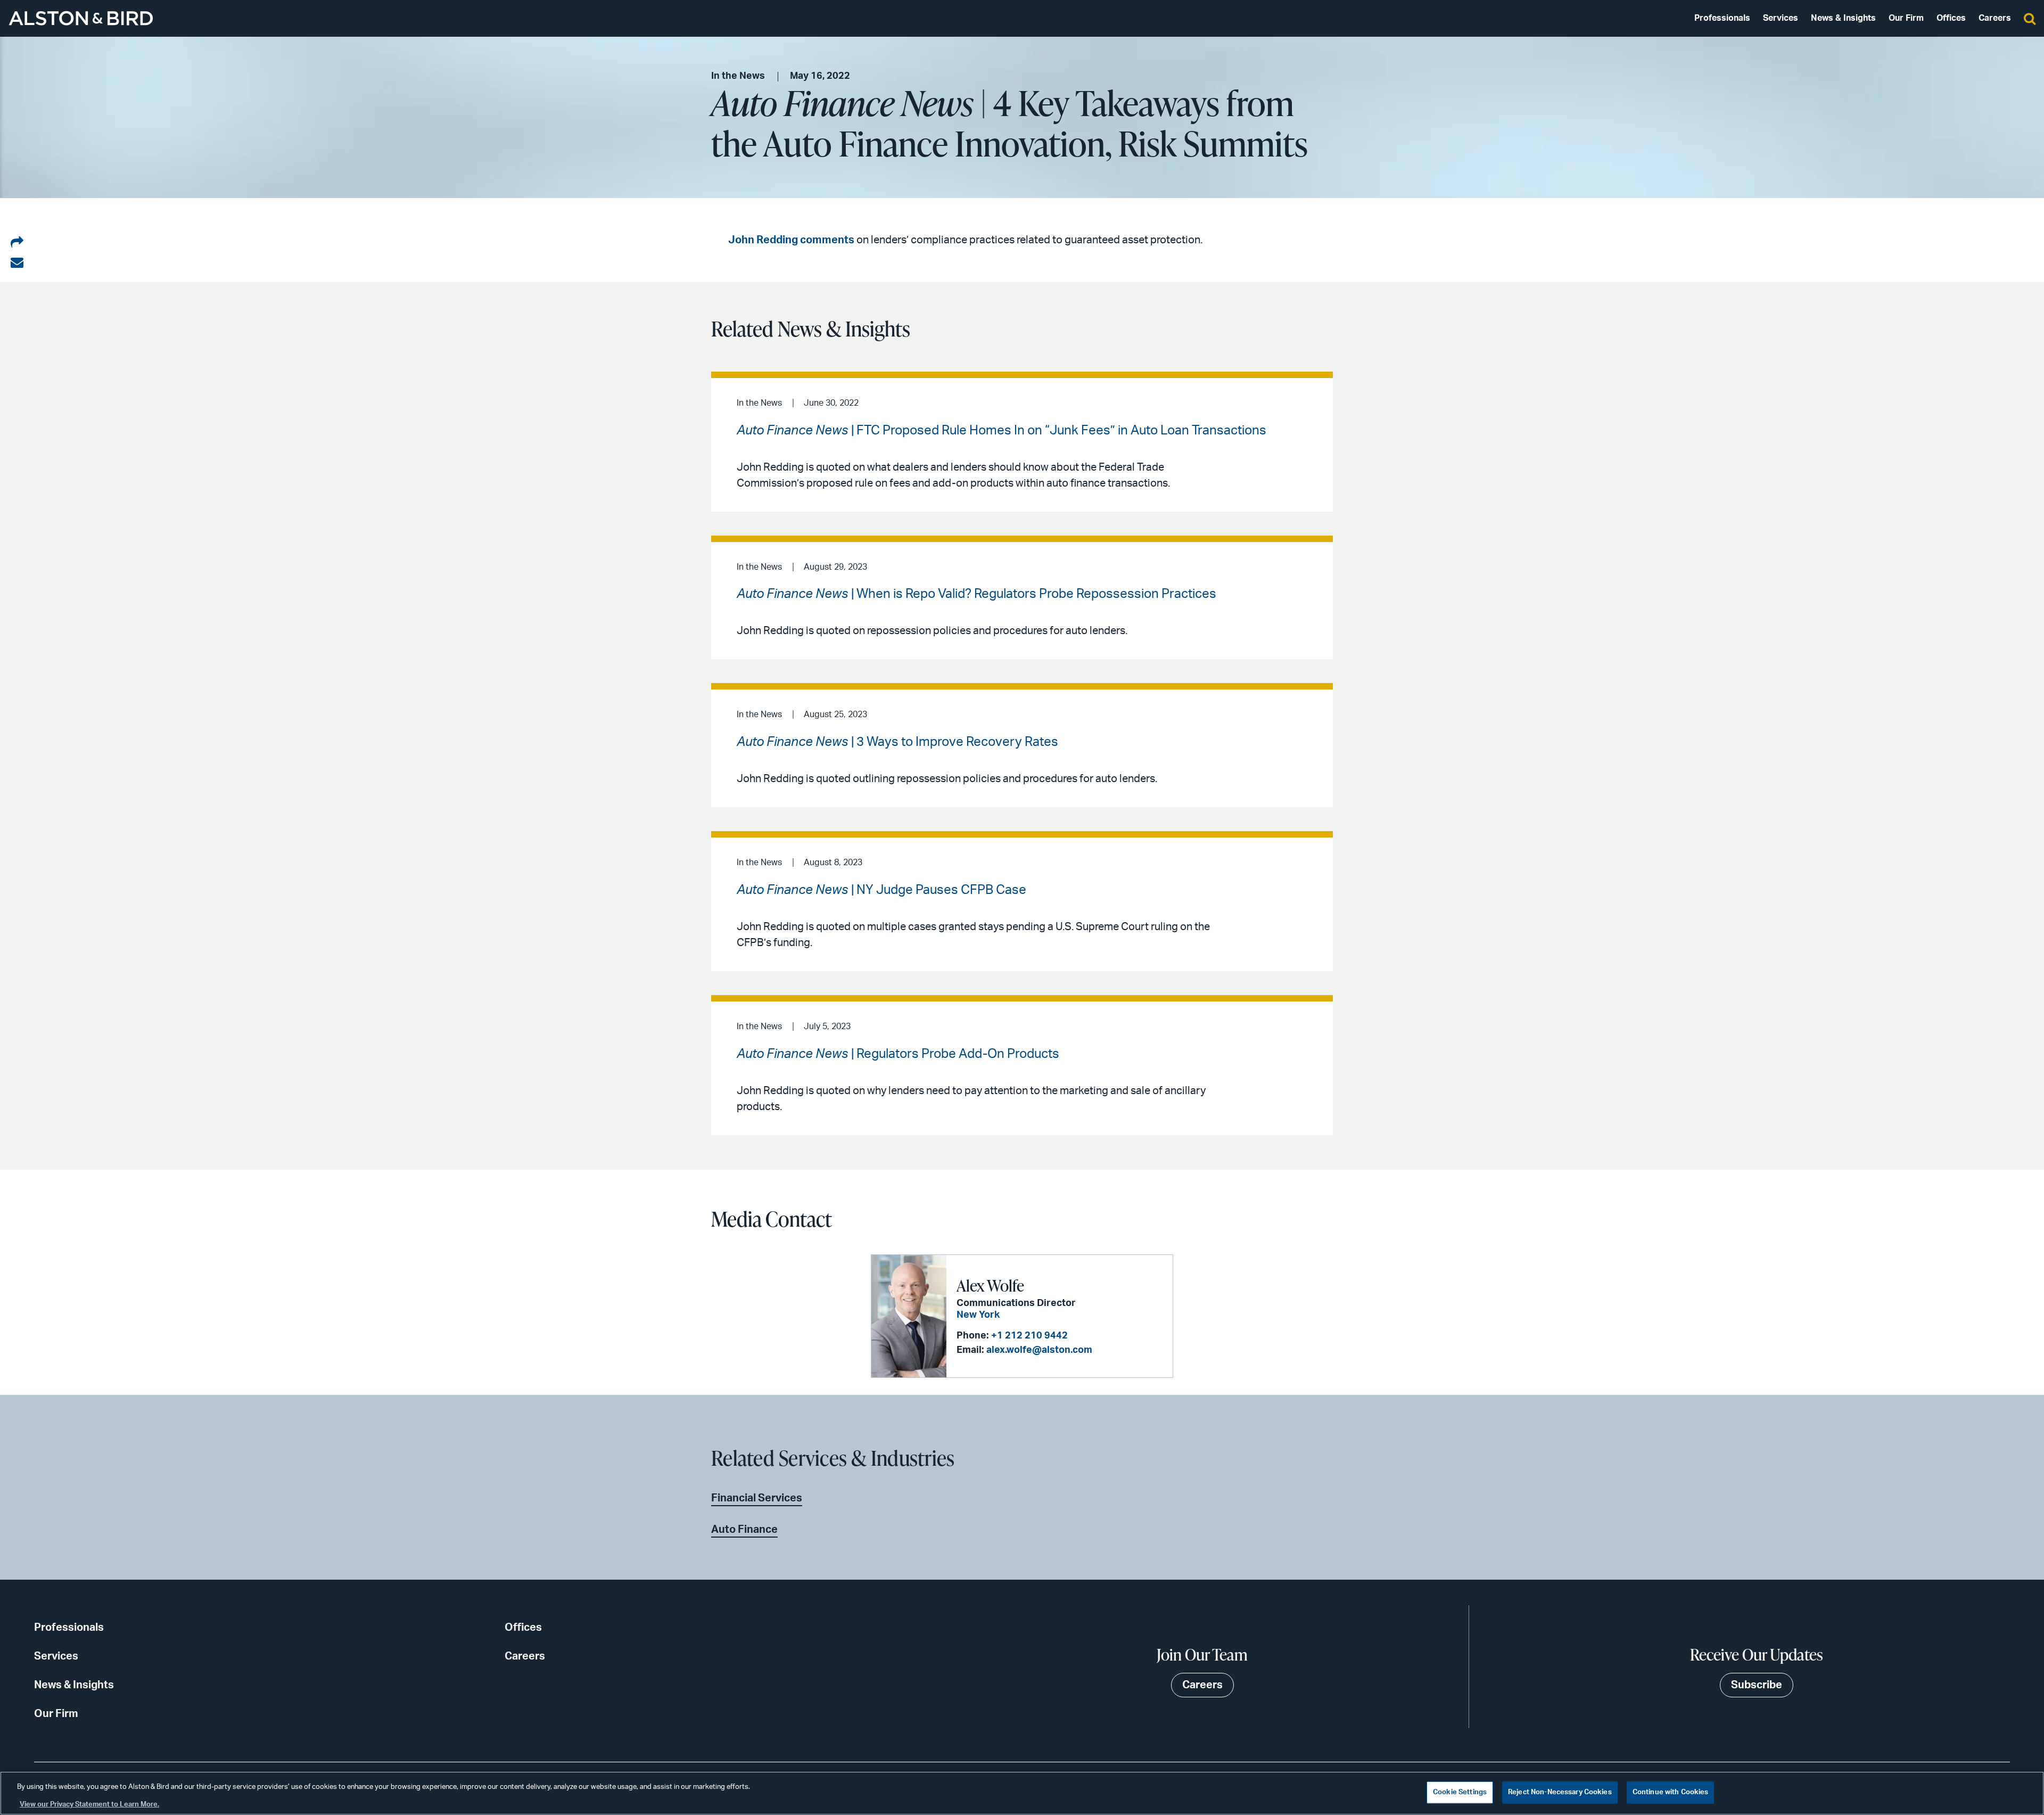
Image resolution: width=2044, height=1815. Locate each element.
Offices (1951, 18)
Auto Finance (744, 1530)
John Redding (763, 240)
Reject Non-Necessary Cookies (1560, 1792)
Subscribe (1757, 1685)
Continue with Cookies (1671, 1792)
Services (1781, 18)
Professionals (1722, 18)
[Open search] (2030, 18)
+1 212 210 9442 (1029, 1336)
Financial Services (757, 1498)
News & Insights (1843, 18)
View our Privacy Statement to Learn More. (89, 1804)
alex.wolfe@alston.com (1039, 1350)
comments (827, 240)
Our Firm (1906, 18)
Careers (1995, 18)
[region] (1022, 1793)
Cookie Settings (1460, 1792)
